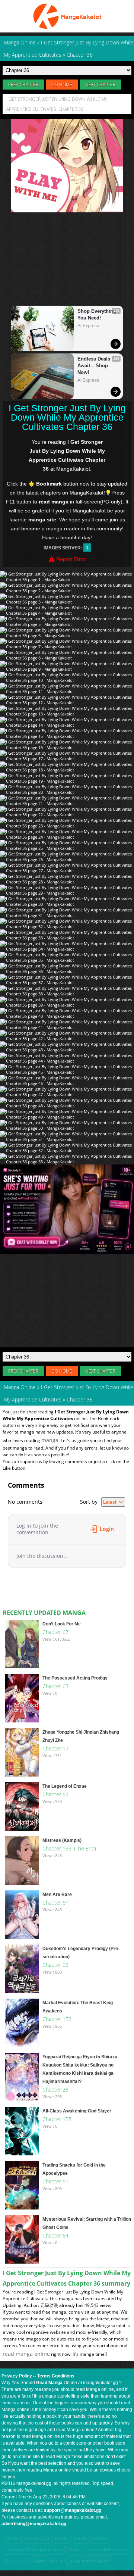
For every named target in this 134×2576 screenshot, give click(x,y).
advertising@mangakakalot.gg (34, 2524)
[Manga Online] (67, 16)
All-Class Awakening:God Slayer (77, 2111)
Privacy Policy (17, 2376)
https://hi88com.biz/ (107, 2550)
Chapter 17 (55, 1748)
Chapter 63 (55, 1686)
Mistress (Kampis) (62, 1840)
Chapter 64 (55, 2235)
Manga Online (20, 1387)
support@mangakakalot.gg (73, 2510)
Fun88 (61, 2539)
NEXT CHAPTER (100, 85)
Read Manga (49, 2383)
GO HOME (62, 85)
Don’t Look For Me (62, 1624)
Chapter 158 (57, 2119)
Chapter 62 (55, 1794)
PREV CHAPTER (23, 85)
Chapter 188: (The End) (69, 1848)
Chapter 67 (55, 1632)
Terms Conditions (56, 2376)
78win (12, 2539)
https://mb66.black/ (90, 2561)
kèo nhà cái (37, 2539)
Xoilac (40, 2561)
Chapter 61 (55, 1903)
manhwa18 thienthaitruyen (34, 2550)
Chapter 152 (57, 2019)
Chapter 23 (55, 2090)
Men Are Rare (57, 1894)
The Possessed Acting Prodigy (75, 1678)
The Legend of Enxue (65, 1786)
